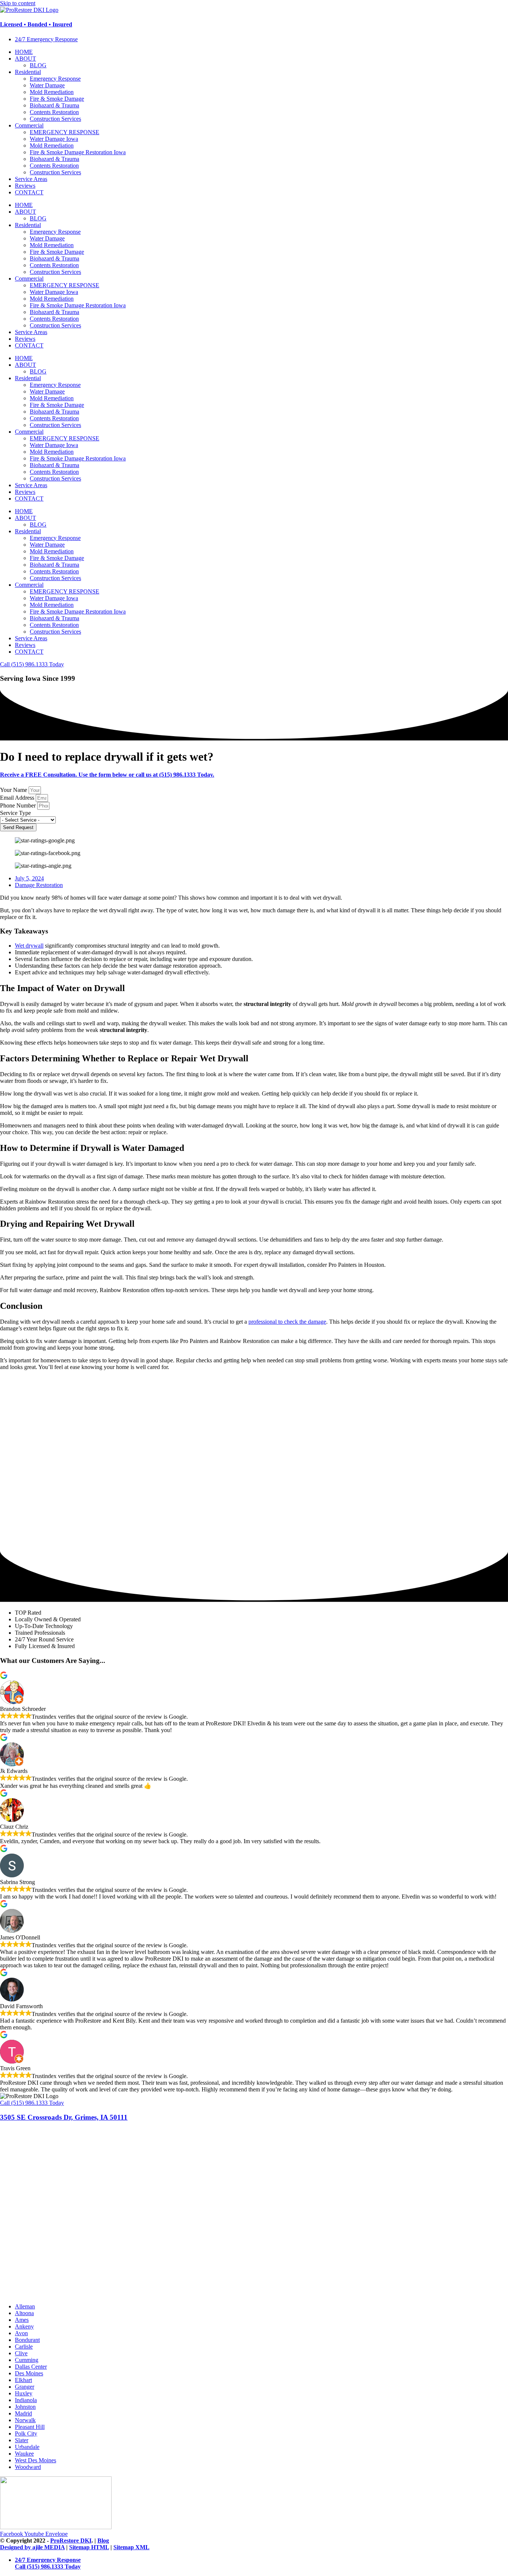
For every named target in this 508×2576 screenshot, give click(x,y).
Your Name (14, 790)
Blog (103, 2541)
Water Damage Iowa (54, 139)
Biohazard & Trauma (54, 105)
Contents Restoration (54, 112)
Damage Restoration (39, 885)
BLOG (38, 65)
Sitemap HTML (89, 2547)
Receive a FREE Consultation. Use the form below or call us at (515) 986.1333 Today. (107, 775)
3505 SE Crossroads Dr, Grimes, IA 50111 (64, 2117)
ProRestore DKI (71, 2541)
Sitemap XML (131, 2547)
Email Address (18, 798)
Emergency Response (55, 79)
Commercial (29, 125)
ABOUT (25, 59)
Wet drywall (29, 946)
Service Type (15, 813)
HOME (24, 52)
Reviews (25, 186)
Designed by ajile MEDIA (32, 2547)
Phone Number (19, 805)
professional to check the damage (287, 1322)
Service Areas (31, 179)
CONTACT (29, 192)
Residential (28, 72)
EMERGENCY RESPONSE (65, 132)
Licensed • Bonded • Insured (36, 24)
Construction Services (55, 119)
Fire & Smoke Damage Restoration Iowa (78, 152)
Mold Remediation (52, 92)
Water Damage (47, 85)
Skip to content (18, 3)
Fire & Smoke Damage (57, 99)
